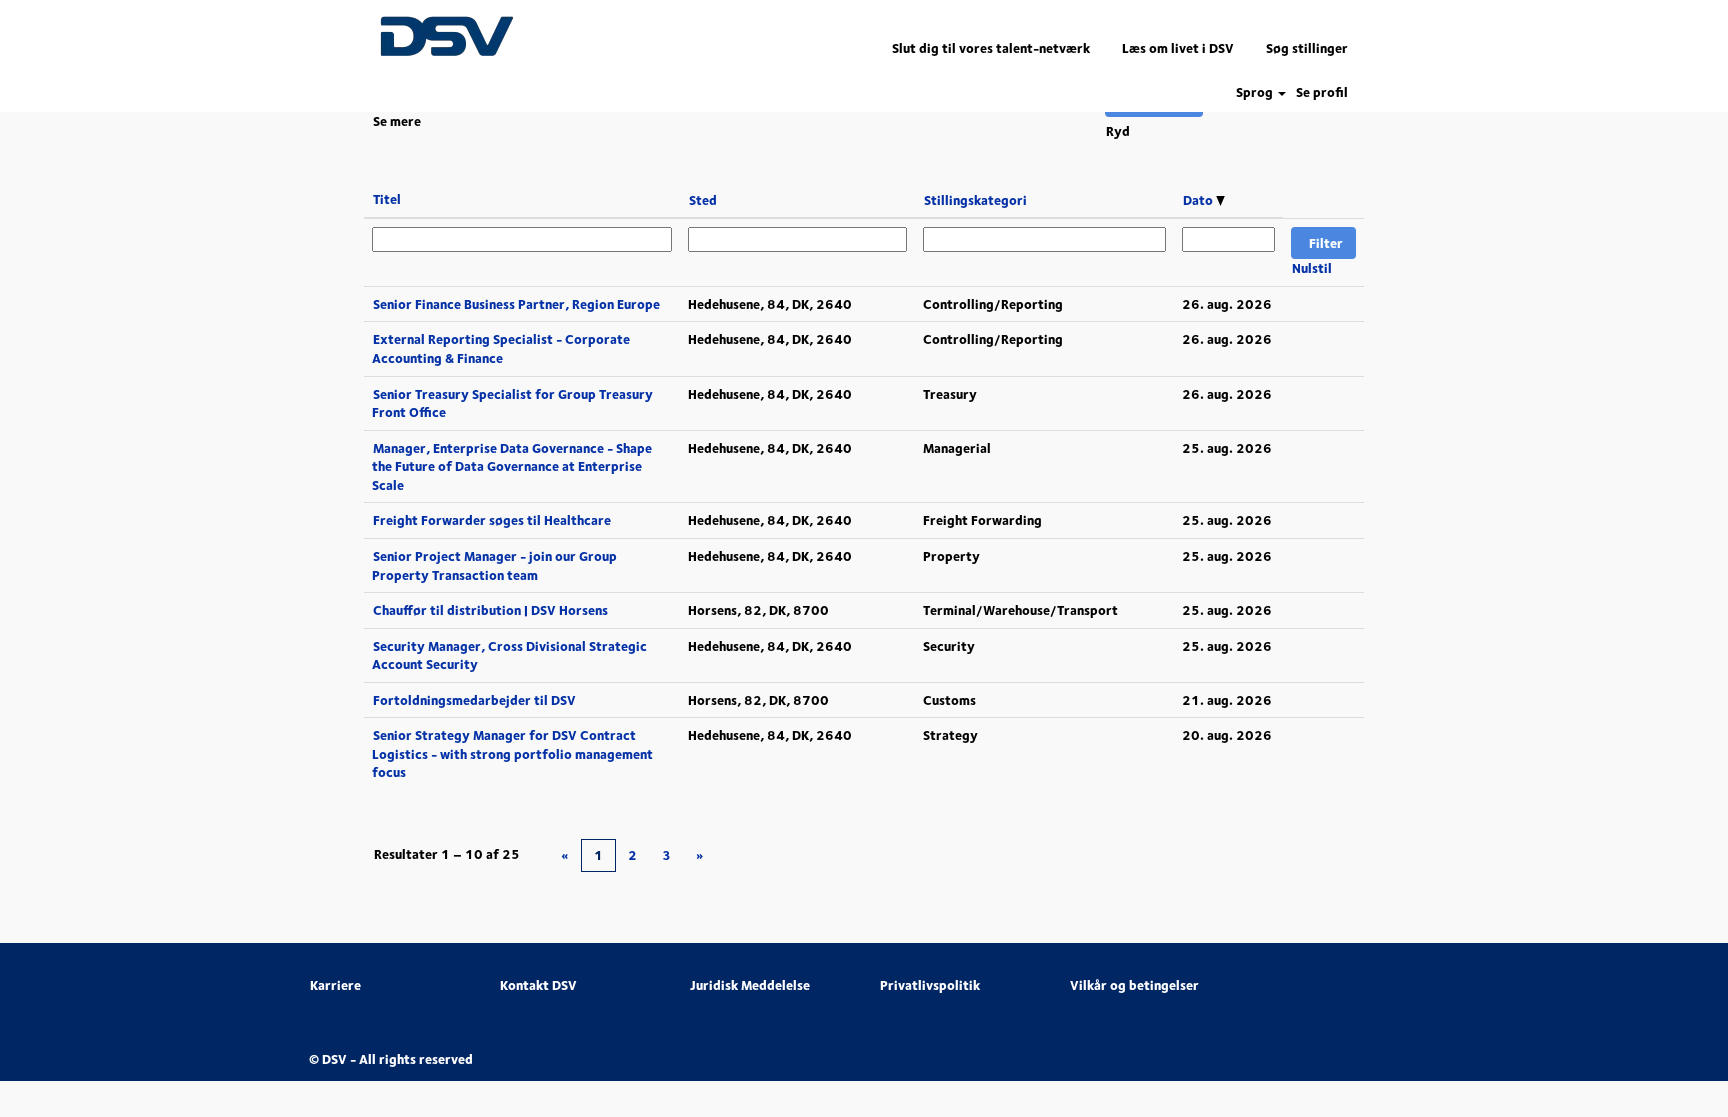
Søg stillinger (1307, 48)
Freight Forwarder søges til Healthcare (492, 520)
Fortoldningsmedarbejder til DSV (474, 700)
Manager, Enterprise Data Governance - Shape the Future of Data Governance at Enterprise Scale (512, 466)
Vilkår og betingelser (1134, 985)
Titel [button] (387, 199)
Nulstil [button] (1312, 268)
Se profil (1322, 92)
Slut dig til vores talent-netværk (991, 48)
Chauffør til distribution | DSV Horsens (490, 610)
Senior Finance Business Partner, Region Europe (516, 304)
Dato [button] (1199, 200)
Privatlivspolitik (930, 985)
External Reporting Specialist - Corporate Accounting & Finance (501, 348)
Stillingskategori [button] (975, 200)
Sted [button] (703, 200)
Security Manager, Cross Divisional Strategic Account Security (509, 655)
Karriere (335, 985)
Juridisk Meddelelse (750, 985)
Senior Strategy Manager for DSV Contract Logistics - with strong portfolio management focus (512, 753)
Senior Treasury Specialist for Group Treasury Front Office (512, 403)
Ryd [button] (1118, 131)
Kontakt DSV (538, 985)
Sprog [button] (1256, 92)
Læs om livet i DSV (1178, 48)
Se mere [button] (397, 121)
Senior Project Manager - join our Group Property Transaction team (494, 565)
